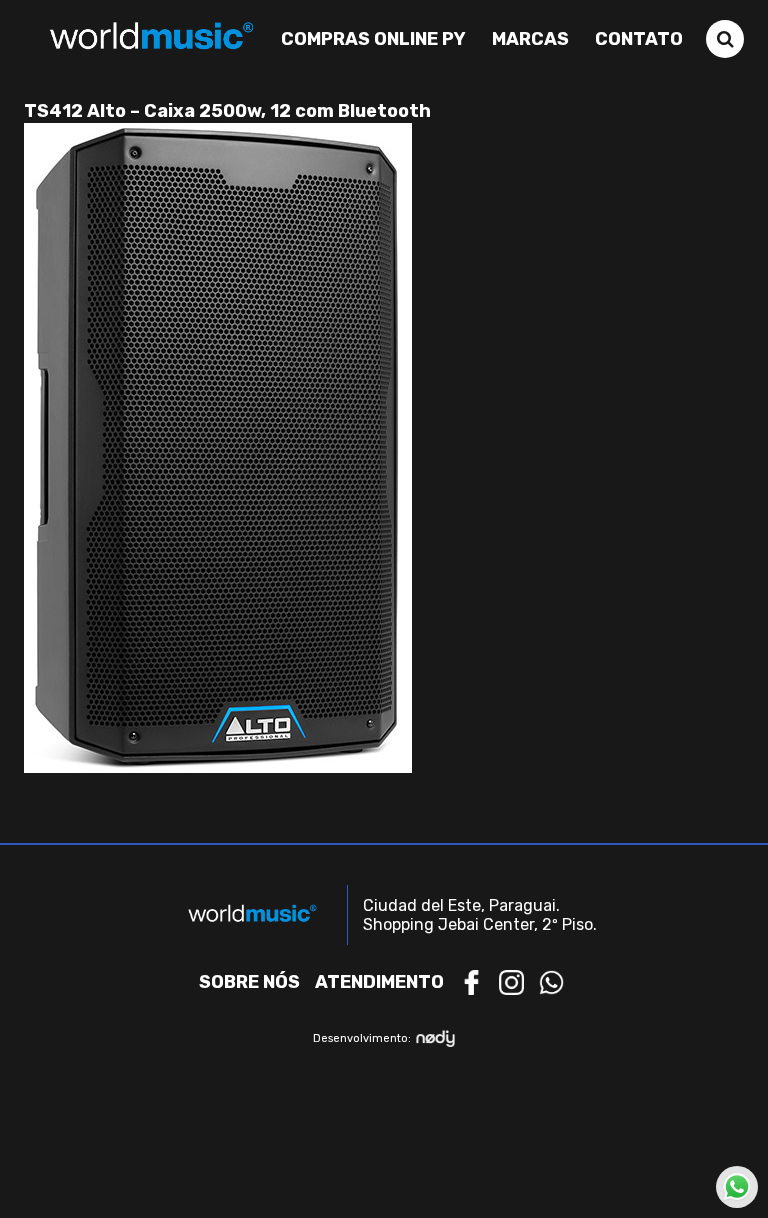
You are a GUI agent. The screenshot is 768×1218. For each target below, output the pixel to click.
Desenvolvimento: (362, 1038)
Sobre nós (249, 982)
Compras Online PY (373, 39)
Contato (639, 39)
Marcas (530, 39)
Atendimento (379, 982)
